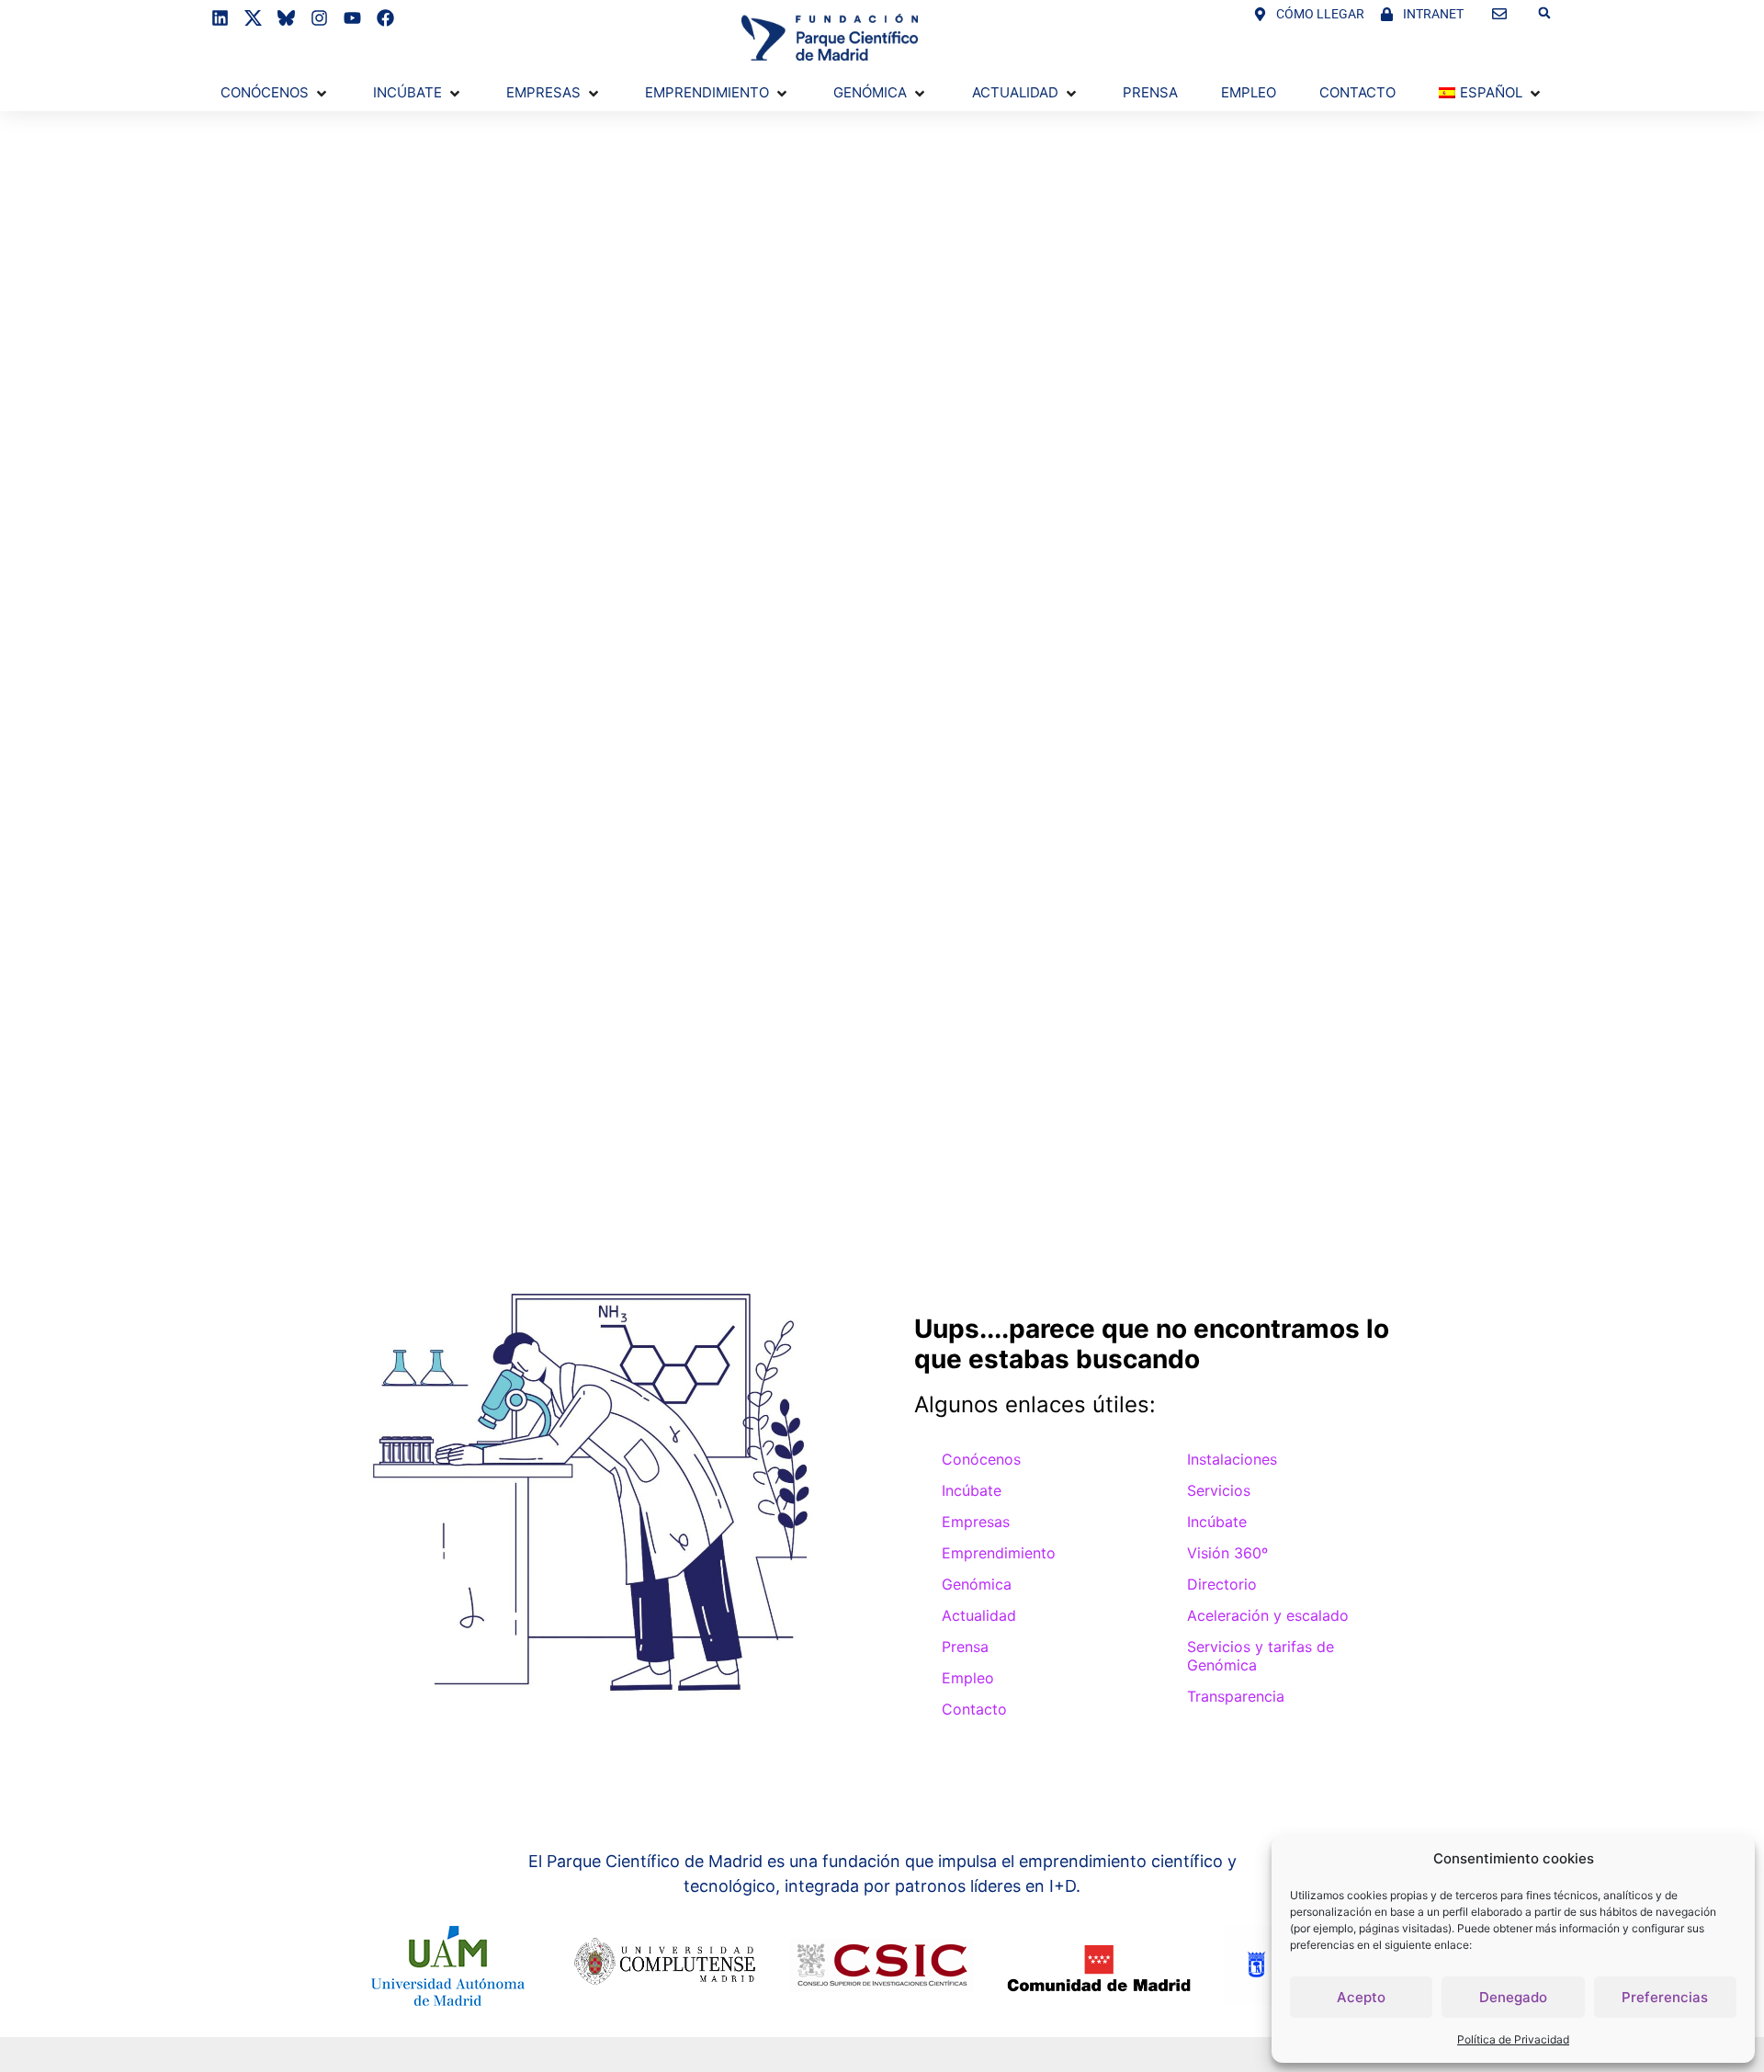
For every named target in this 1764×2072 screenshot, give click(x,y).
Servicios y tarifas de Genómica (1261, 1656)
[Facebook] (385, 18)
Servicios (1219, 1490)
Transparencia (1236, 1696)
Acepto (1361, 1997)
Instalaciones (1232, 1459)
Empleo (968, 1678)
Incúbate (972, 1490)
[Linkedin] (220, 18)
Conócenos (981, 1459)
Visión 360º (1227, 1553)
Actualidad (979, 1615)
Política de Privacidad (1513, 2039)
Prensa (965, 1647)
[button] (1544, 13)
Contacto (974, 1709)
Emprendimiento (999, 1553)
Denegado (1513, 1997)
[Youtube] (352, 18)
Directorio (1222, 1584)
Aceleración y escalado (1268, 1615)
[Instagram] (319, 18)
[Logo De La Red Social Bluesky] (286, 18)
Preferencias (1665, 1997)
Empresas (976, 1522)
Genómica (977, 1584)
